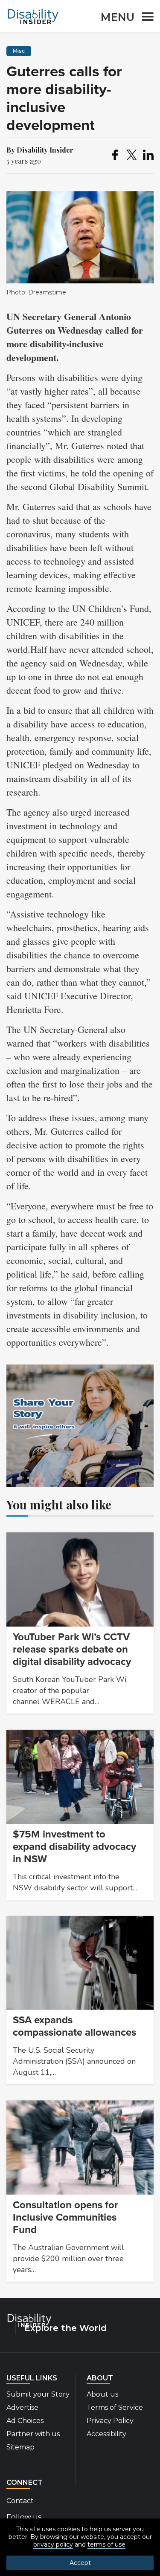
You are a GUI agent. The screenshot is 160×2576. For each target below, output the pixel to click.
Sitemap (20, 2447)
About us (102, 2394)
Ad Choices (25, 2421)
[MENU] (145, 18)
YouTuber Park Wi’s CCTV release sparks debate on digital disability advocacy (72, 1649)
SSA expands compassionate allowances (74, 2026)
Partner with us (33, 2434)
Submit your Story (38, 2394)
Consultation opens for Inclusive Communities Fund (65, 2217)
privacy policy (53, 2544)
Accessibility (106, 2434)
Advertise (22, 2407)
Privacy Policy (110, 2421)
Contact (20, 2501)
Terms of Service (115, 2407)
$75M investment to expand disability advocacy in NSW (74, 1847)
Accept (80, 2563)
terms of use (106, 2544)
